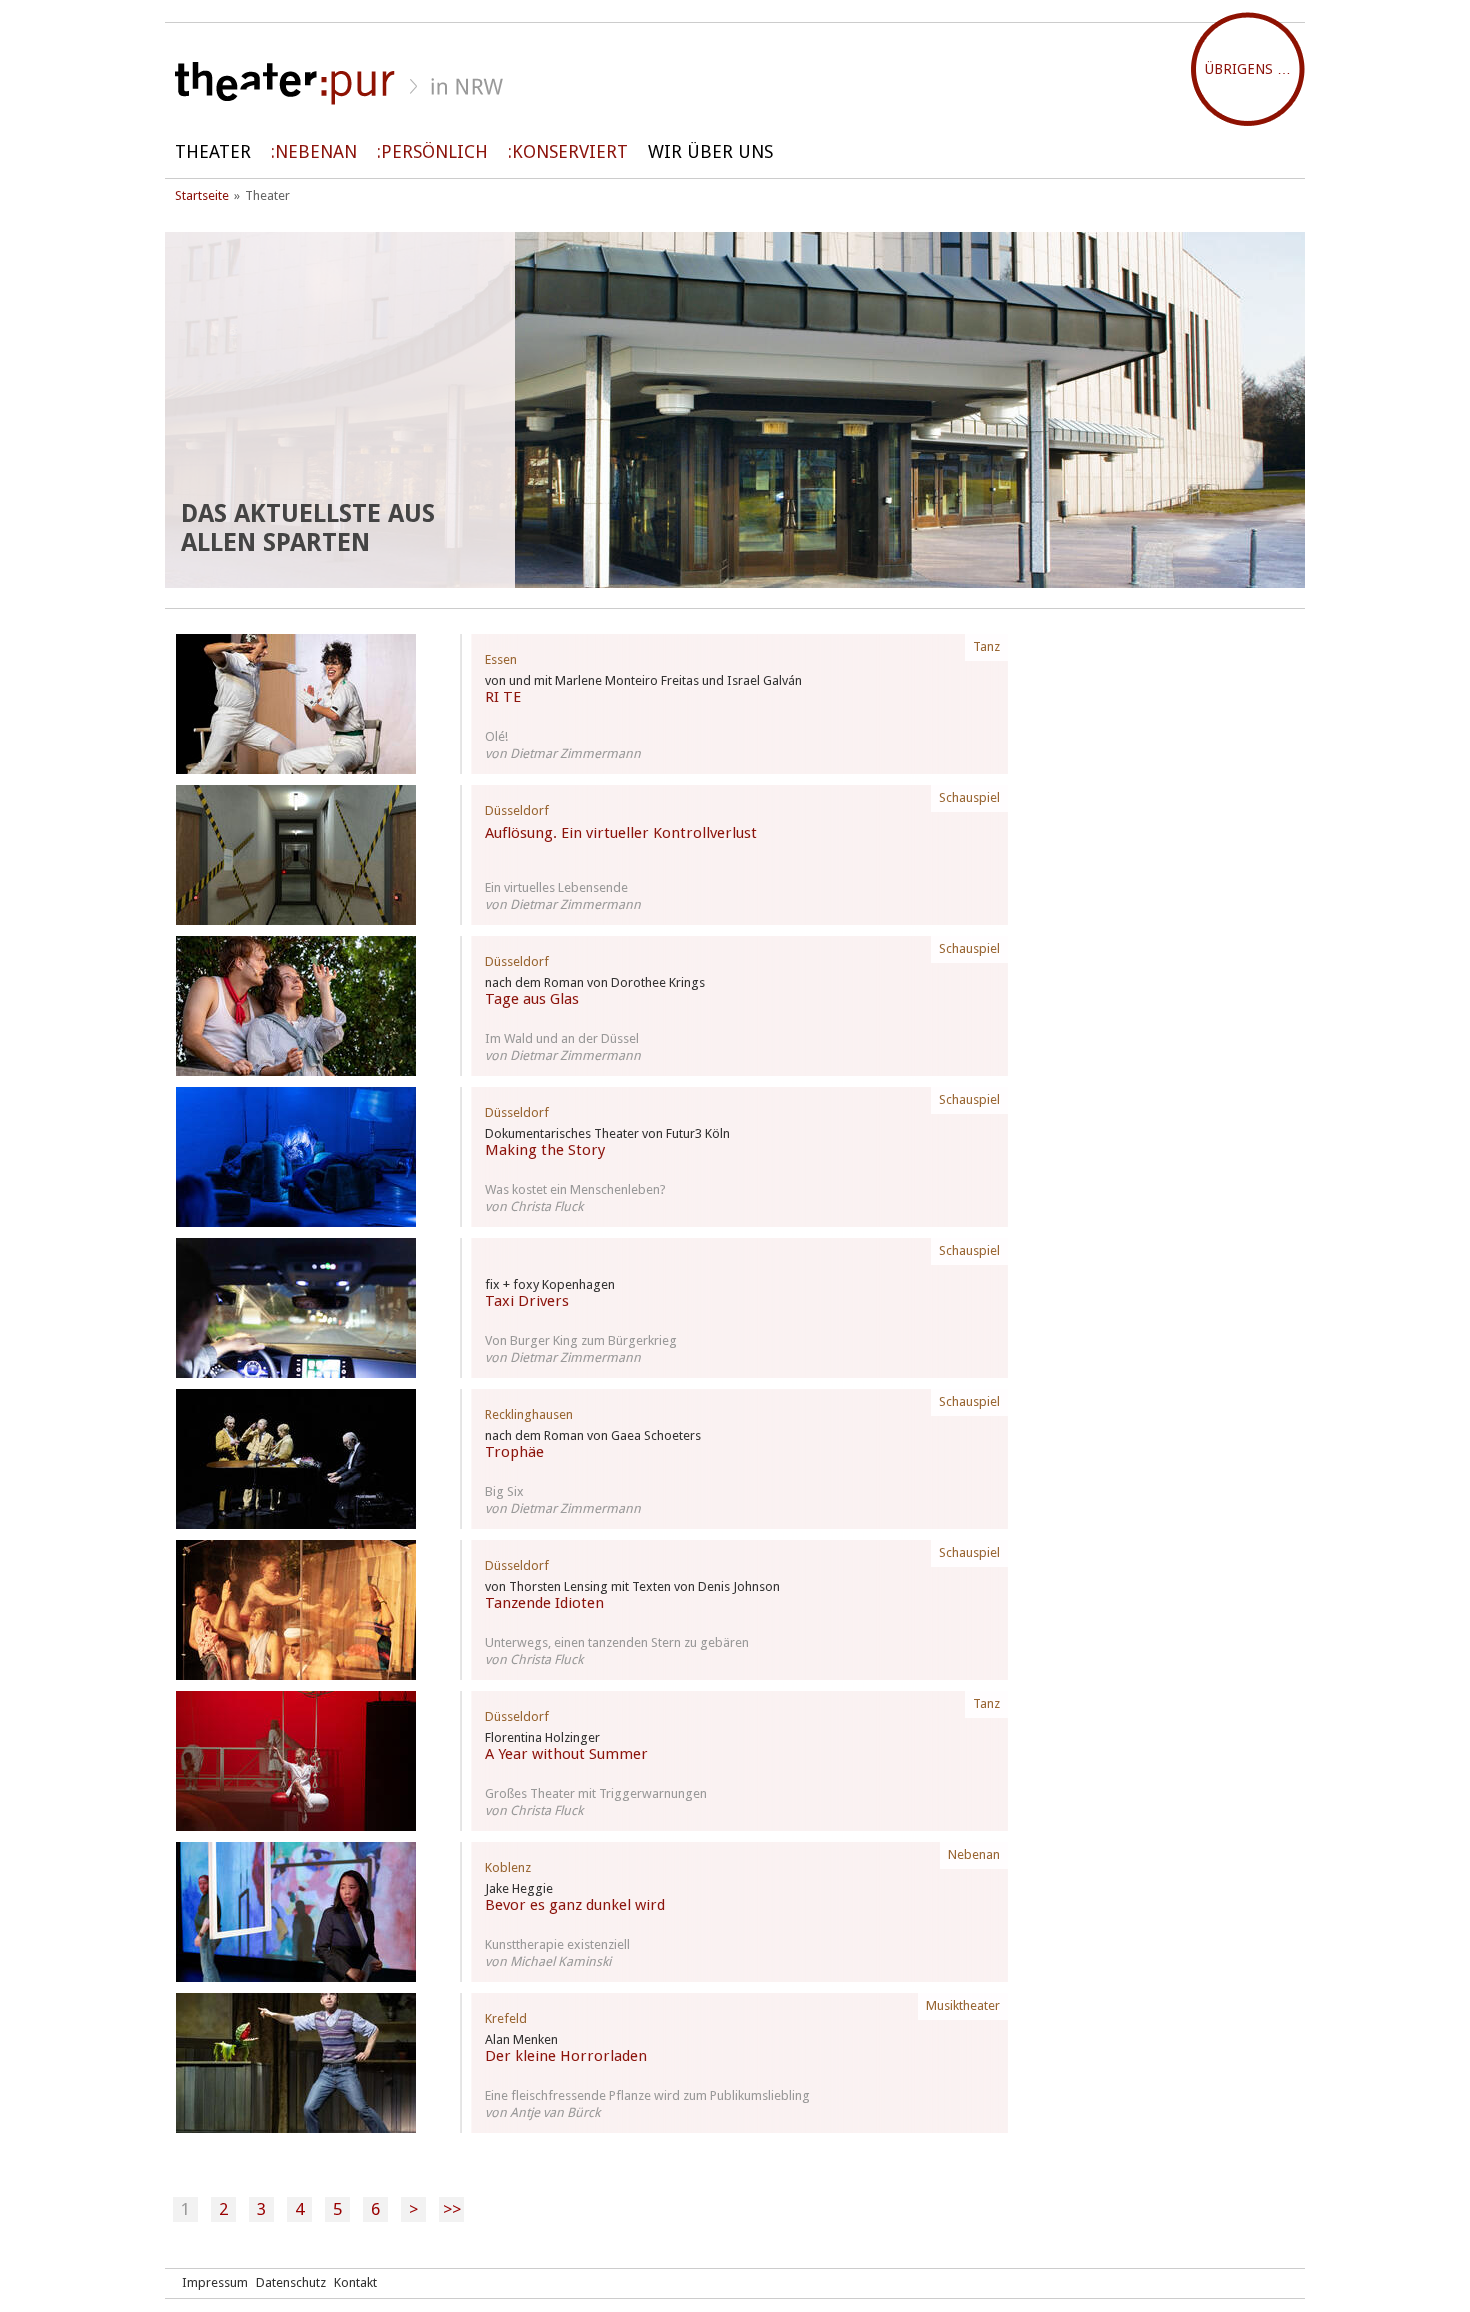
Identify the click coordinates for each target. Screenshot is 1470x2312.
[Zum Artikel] (296, 704)
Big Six (504, 1491)
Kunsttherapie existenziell (557, 1944)
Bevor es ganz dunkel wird (575, 1905)
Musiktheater (963, 2005)
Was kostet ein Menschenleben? (575, 1189)
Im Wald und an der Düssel (562, 1038)
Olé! (496, 736)
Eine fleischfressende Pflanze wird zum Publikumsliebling (647, 2095)
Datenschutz (291, 2282)
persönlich (434, 151)
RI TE (503, 697)
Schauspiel (969, 797)
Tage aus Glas (532, 999)
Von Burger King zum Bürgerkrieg (581, 1340)
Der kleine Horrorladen (566, 2056)
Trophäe (514, 1452)
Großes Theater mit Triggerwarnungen (596, 1793)
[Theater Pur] (735, 83)
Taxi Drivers (527, 1301)
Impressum (215, 2282)
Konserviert (570, 151)
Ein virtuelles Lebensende (556, 887)
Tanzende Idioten (544, 1603)
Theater (213, 151)
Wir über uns (710, 151)
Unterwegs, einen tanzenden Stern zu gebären (617, 1642)
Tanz (986, 646)
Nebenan (316, 151)
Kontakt (355, 2282)
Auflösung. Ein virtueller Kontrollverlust (621, 833)
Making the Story (545, 1150)
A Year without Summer (566, 1754)
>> (452, 2209)
